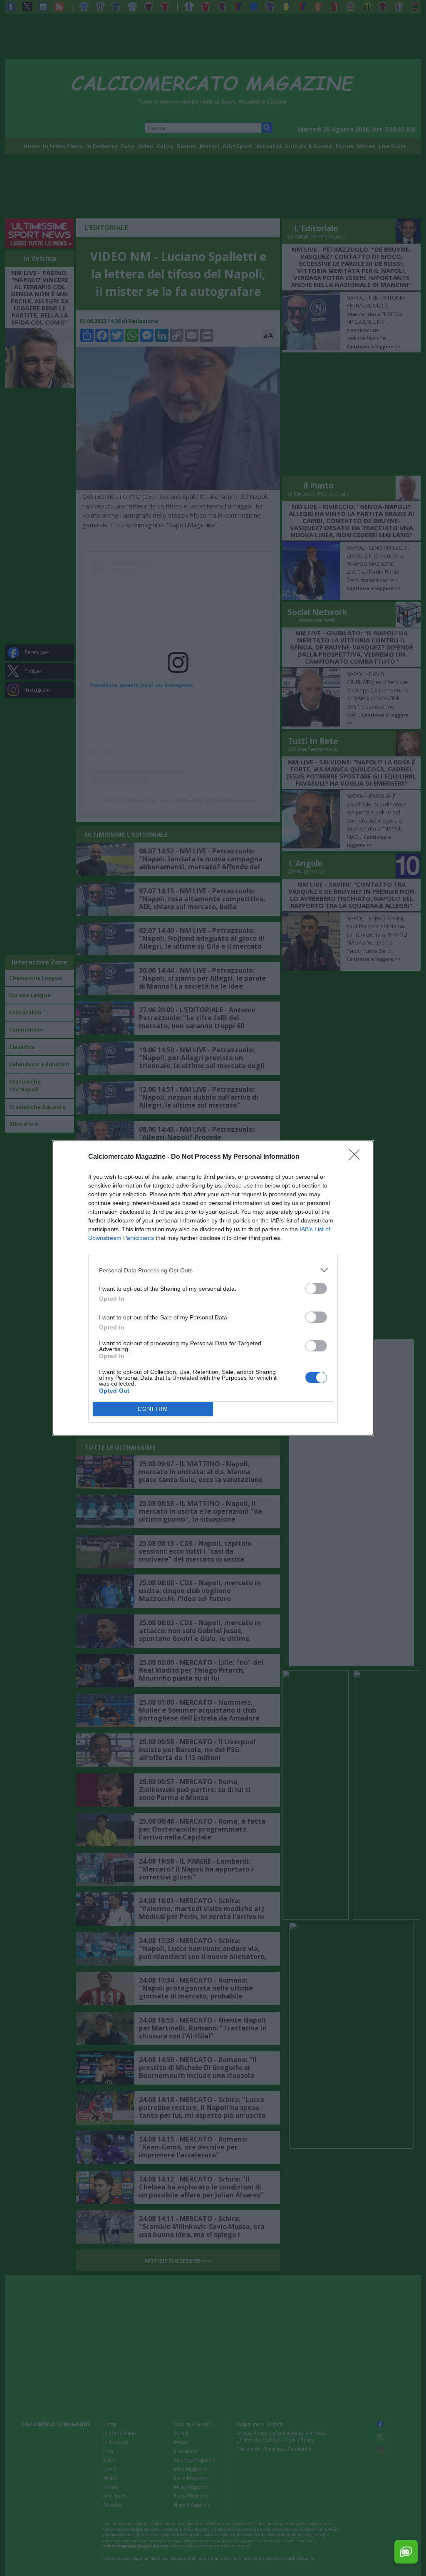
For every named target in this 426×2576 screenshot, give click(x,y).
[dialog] (213, 1288)
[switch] (316, 1288)
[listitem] (213, 1270)
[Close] (357, 1157)
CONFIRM (153, 1409)
